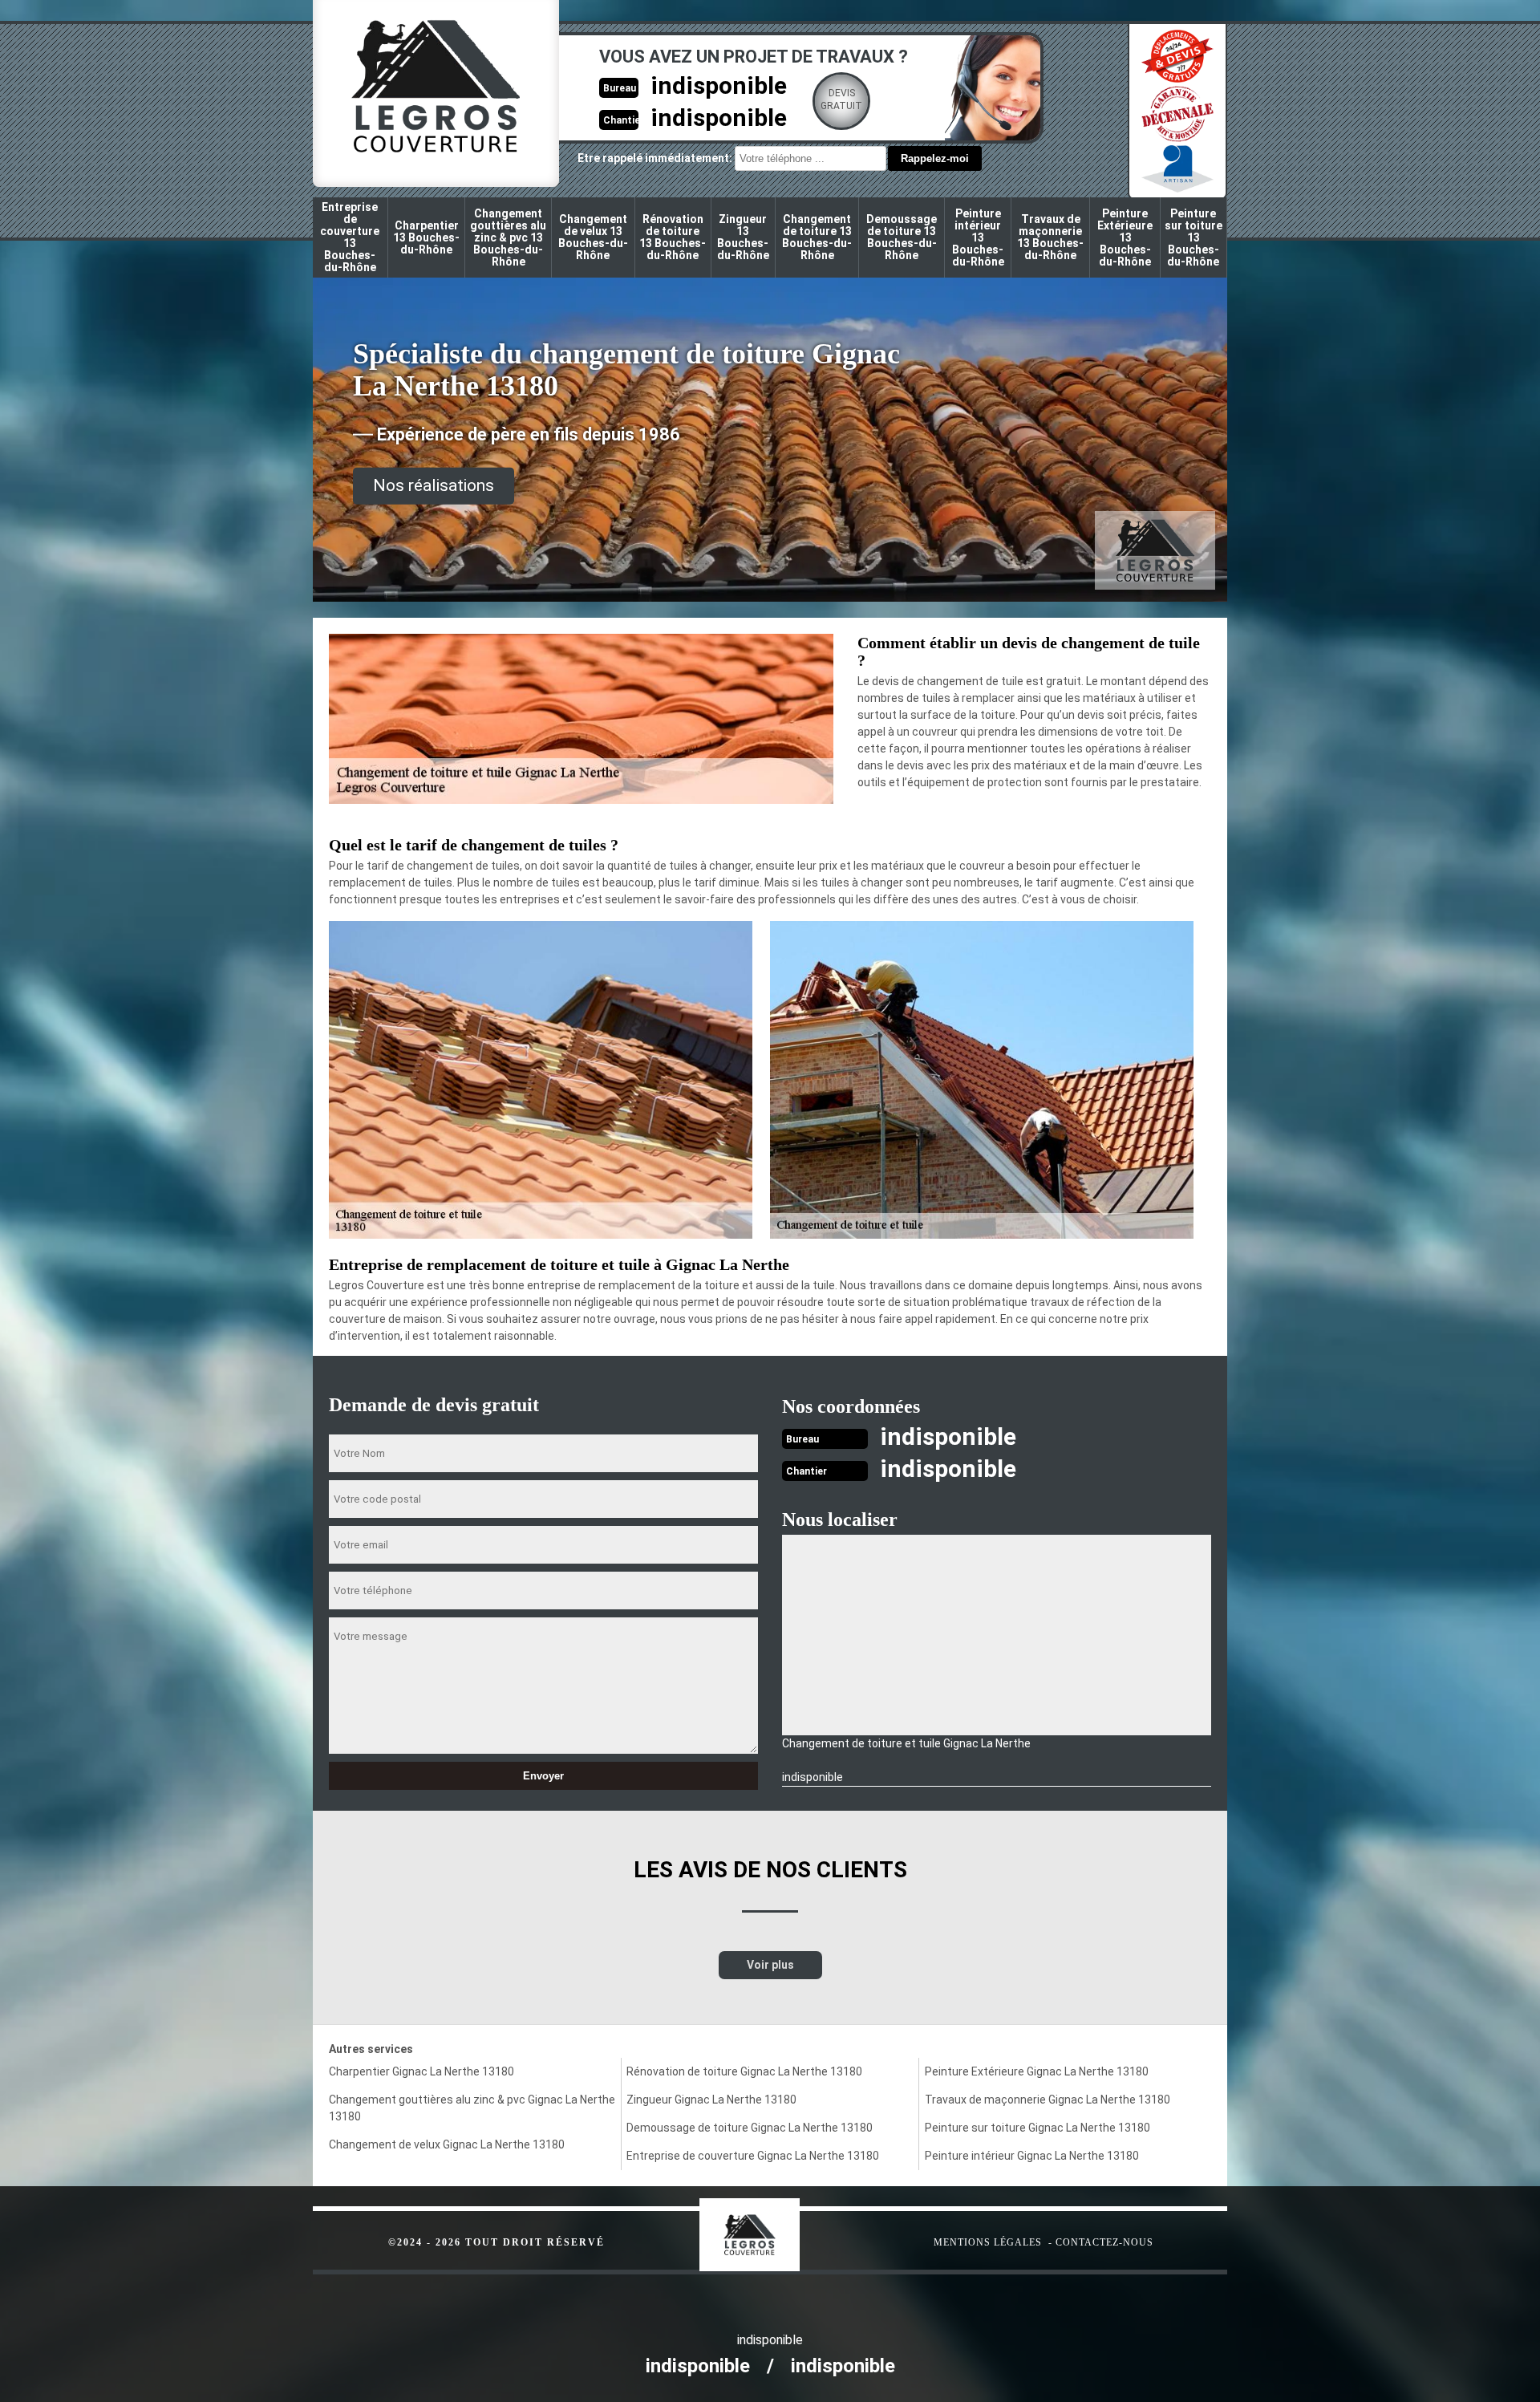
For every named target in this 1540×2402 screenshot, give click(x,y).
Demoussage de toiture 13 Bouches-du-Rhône (902, 237)
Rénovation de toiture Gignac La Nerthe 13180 (744, 2071)
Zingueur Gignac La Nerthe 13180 (711, 2100)
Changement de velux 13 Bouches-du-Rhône (593, 237)
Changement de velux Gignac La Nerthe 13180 (447, 2144)
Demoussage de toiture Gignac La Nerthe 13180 (750, 2128)
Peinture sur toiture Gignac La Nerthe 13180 (1037, 2128)
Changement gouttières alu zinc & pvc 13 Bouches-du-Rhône (508, 237)
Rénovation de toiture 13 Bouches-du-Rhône (673, 237)
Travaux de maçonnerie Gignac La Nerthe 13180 (1048, 2100)
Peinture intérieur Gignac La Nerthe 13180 (1032, 2156)
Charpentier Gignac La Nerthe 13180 (421, 2071)
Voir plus (770, 1965)
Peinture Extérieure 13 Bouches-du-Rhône (1125, 237)
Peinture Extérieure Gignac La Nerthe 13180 (1037, 2071)
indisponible (719, 85)
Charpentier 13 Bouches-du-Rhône (426, 237)
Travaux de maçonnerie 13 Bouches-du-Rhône (1050, 237)
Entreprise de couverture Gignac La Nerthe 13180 (753, 2156)
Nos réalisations (434, 485)
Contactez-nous (1104, 2242)
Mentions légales (988, 2242)
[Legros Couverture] (782, 2227)
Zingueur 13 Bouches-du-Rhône (743, 237)
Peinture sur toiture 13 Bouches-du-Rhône (1193, 237)
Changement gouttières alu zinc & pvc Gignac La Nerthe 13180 (472, 2108)
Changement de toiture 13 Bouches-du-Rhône (817, 237)
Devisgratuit (841, 99)
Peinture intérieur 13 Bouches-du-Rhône (978, 237)
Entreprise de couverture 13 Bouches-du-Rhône (350, 237)
